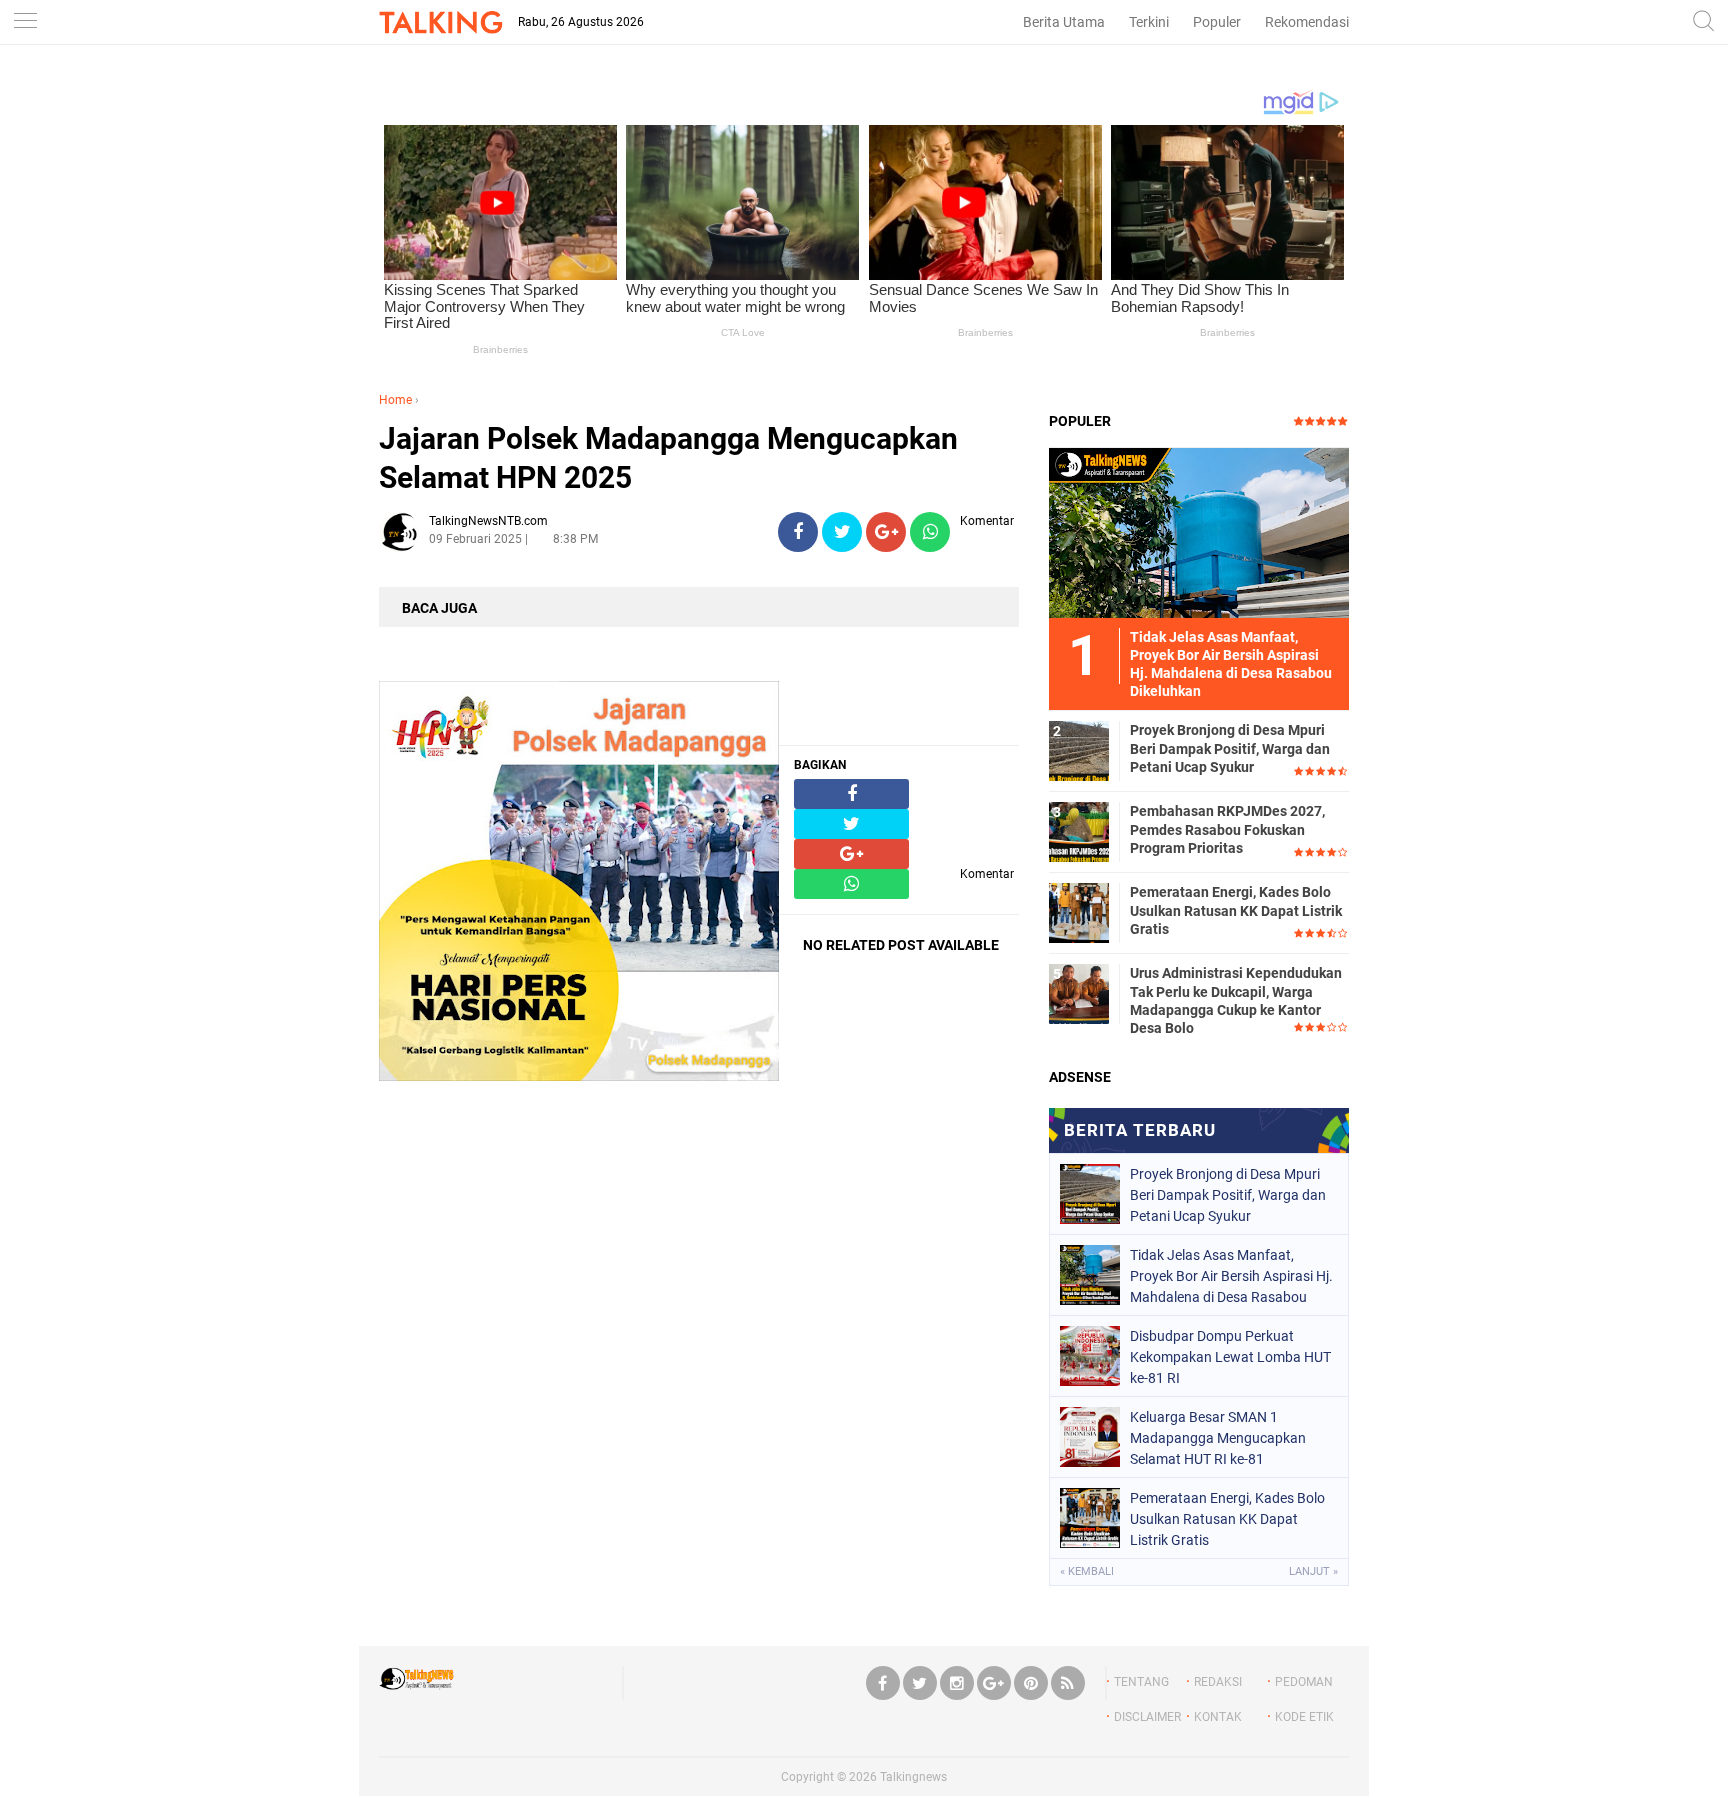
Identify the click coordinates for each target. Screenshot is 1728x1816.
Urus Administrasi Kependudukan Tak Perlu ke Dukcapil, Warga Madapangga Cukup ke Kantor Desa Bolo (1236, 1000)
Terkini (1149, 22)
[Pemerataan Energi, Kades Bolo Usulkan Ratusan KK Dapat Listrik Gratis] (1079, 912)
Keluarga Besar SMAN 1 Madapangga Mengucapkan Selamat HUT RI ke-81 (1218, 1438)
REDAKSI (1218, 1682)
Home (395, 400)
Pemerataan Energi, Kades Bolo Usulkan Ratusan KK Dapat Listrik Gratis (1236, 910)
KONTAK (1218, 1717)
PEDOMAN (1304, 1682)
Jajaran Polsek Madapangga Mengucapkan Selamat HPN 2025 (668, 458)
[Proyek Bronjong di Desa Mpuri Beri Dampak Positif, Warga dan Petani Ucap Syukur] (1079, 750)
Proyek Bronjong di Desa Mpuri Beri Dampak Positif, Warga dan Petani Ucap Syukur (1230, 748)
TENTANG (1141, 1682)
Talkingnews (913, 1777)
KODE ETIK (1304, 1717)
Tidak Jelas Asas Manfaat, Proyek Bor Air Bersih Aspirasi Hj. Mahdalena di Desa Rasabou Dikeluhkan (1231, 1276)
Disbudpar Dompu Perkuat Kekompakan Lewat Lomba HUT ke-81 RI (1230, 1357)
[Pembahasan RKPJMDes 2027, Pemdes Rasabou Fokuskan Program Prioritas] (1079, 831)
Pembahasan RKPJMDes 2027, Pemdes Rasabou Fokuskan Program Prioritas (1227, 829)
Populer (1217, 22)
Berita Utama (1064, 22)
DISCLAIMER (1147, 1717)
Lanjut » (1313, 1571)
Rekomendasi (1307, 22)
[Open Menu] (25, 22)
